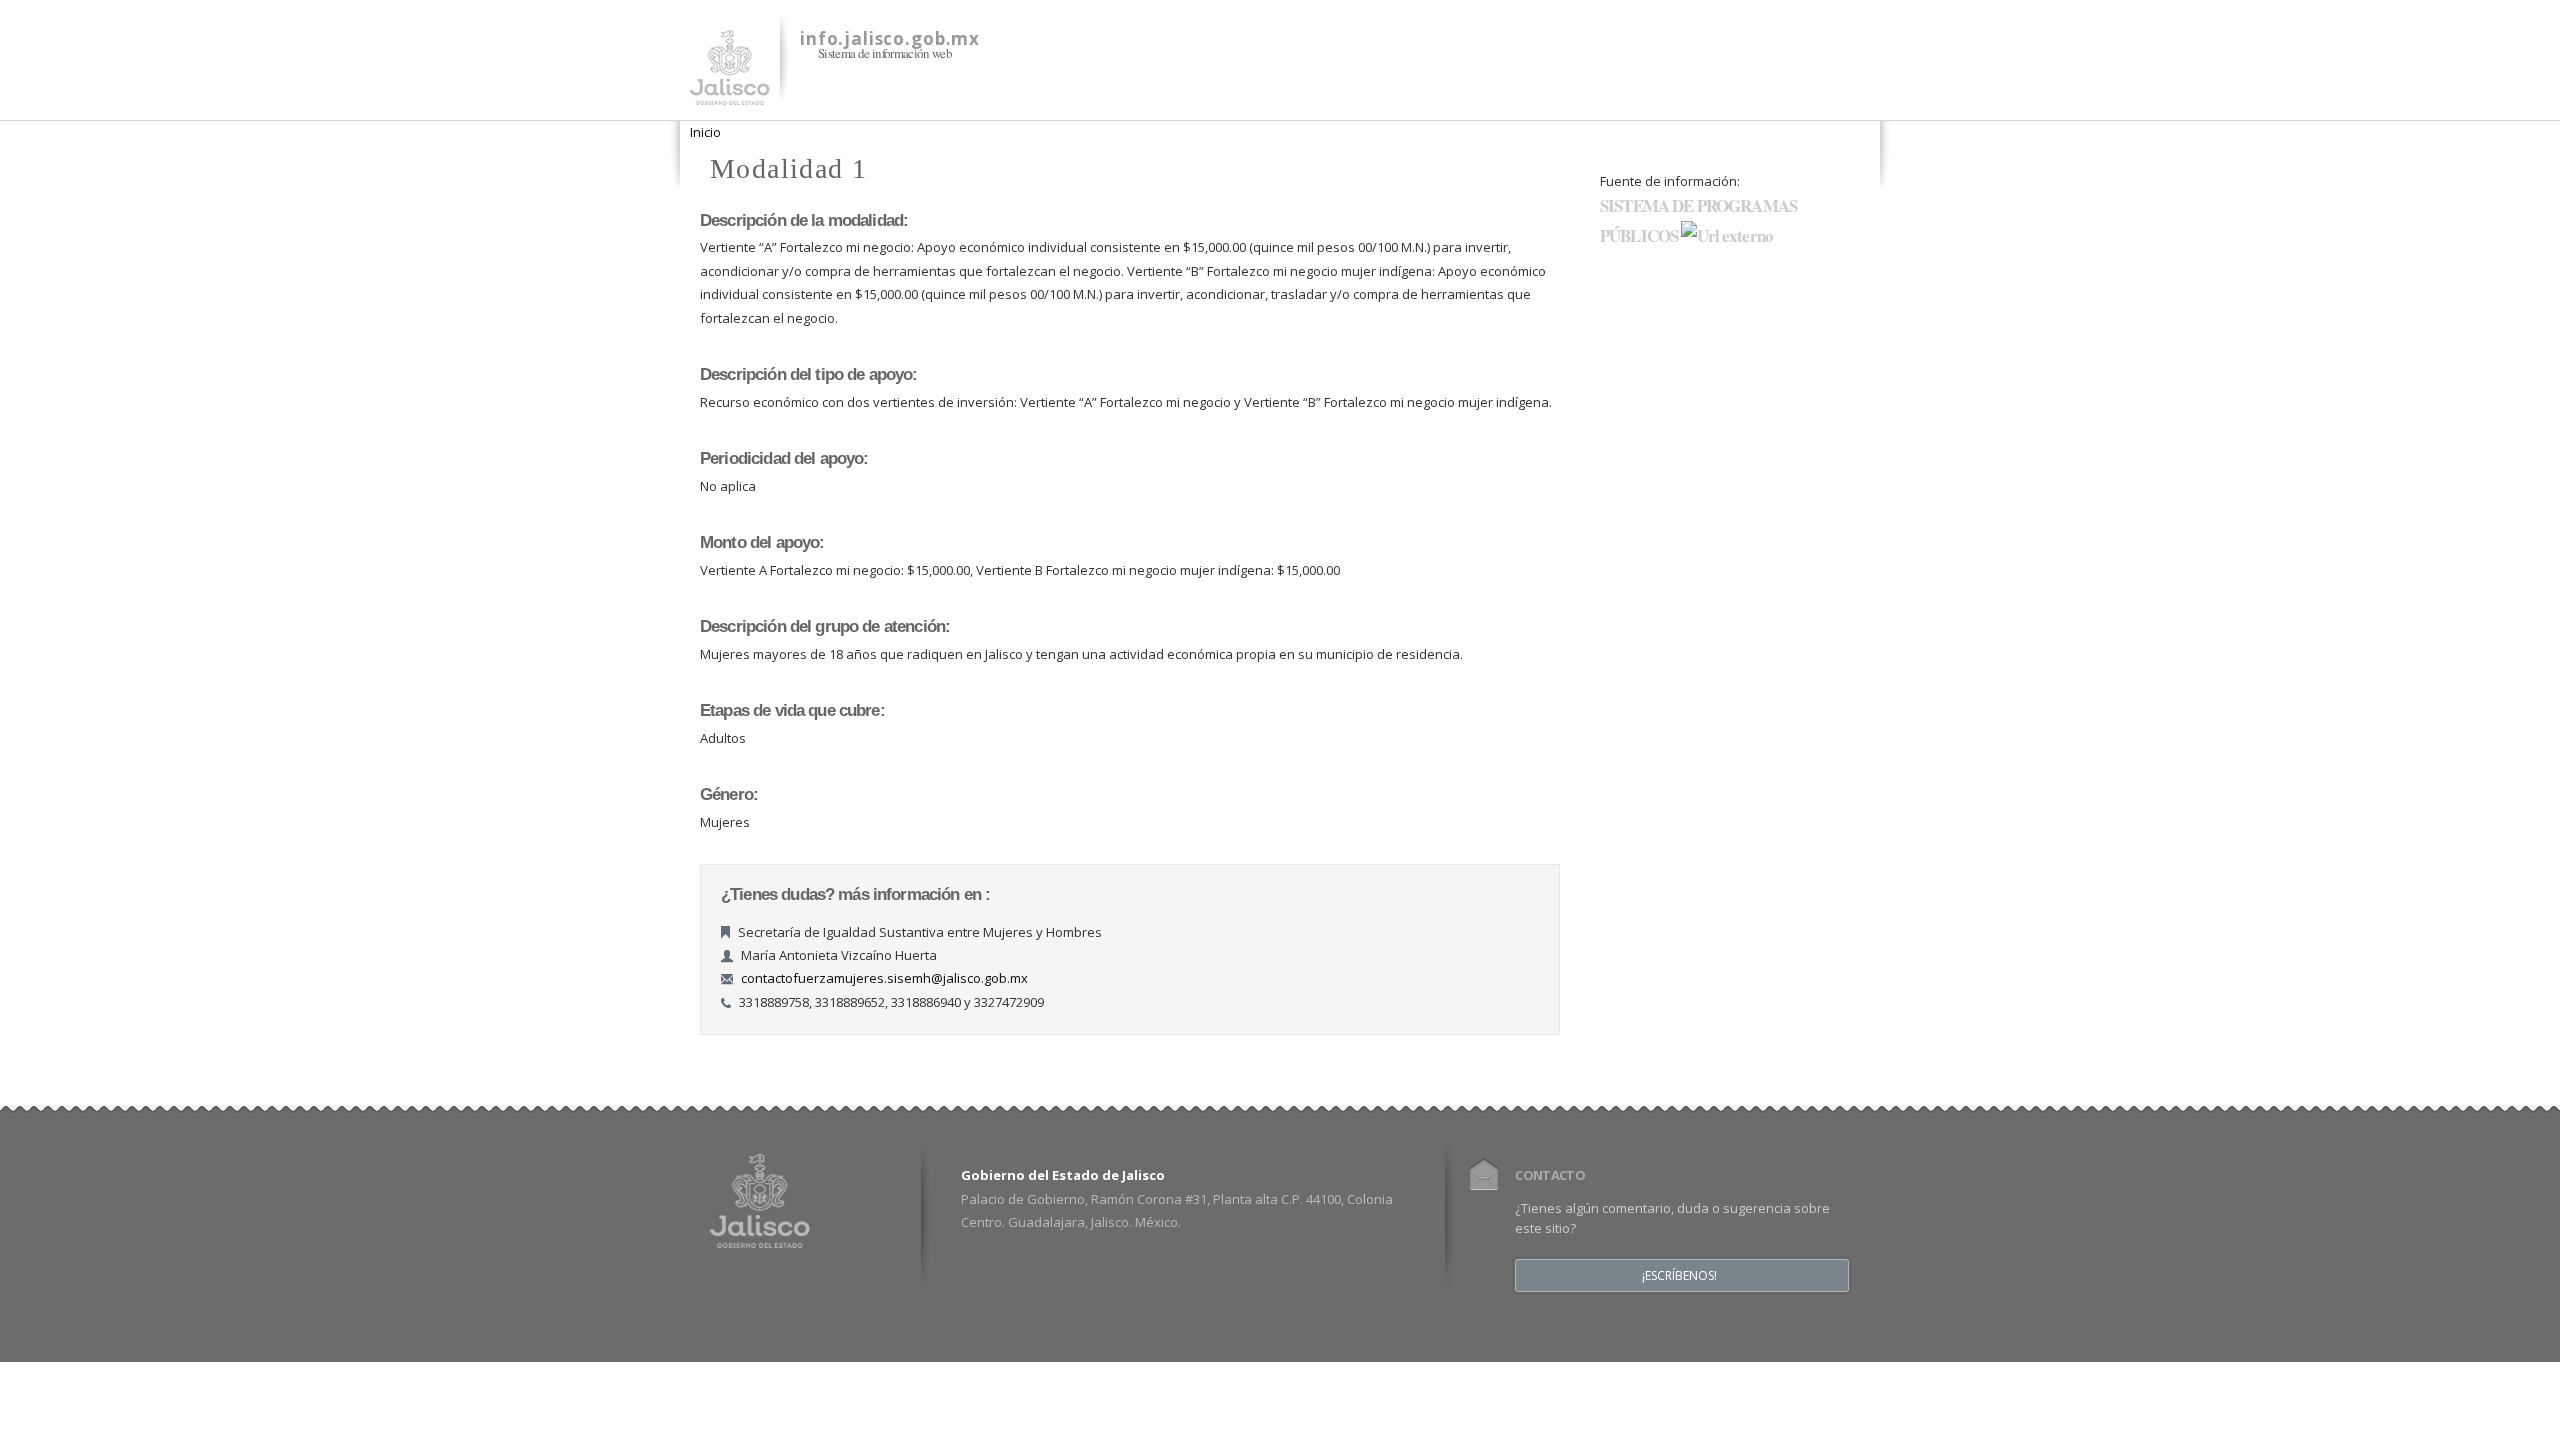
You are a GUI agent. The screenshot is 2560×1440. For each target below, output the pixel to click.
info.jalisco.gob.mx (890, 38)
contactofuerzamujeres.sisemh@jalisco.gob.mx (884, 978)
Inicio (705, 132)
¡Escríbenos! (1679, 1276)
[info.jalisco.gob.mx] (730, 93)
